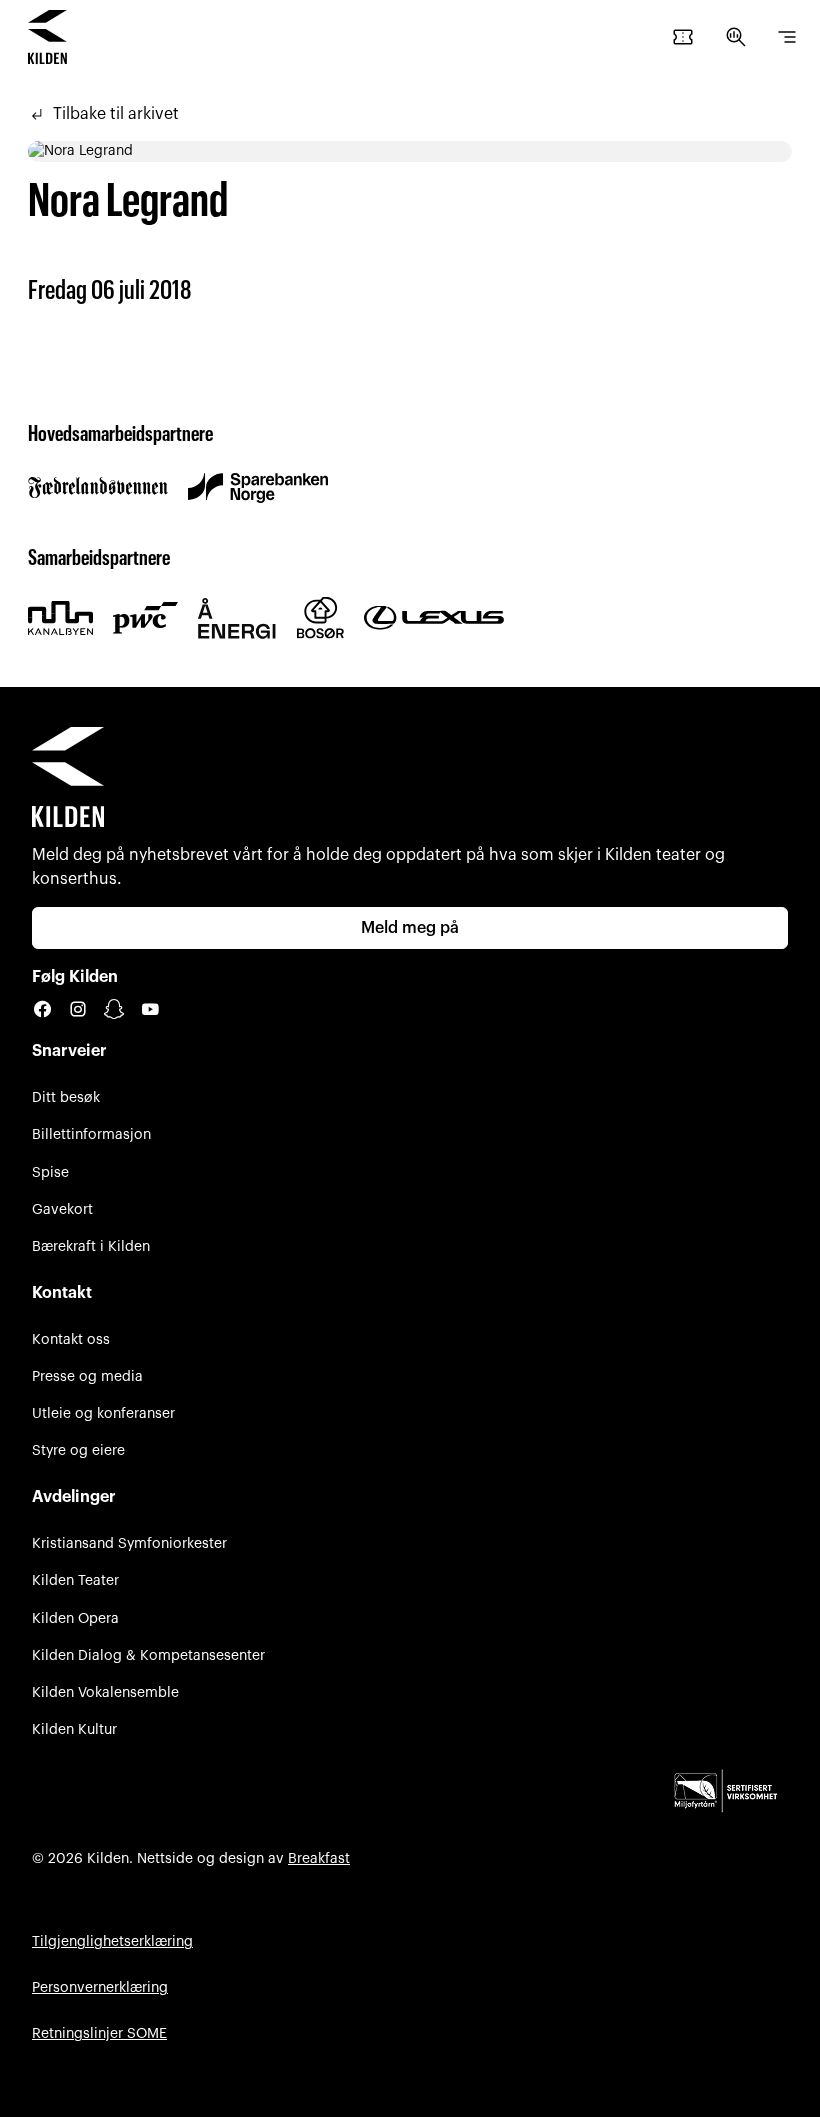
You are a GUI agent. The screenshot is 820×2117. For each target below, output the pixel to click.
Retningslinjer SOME (99, 2033)
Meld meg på (410, 928)
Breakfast (319, 1858)
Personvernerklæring (100, 1987)
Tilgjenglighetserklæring (112, 1941)
